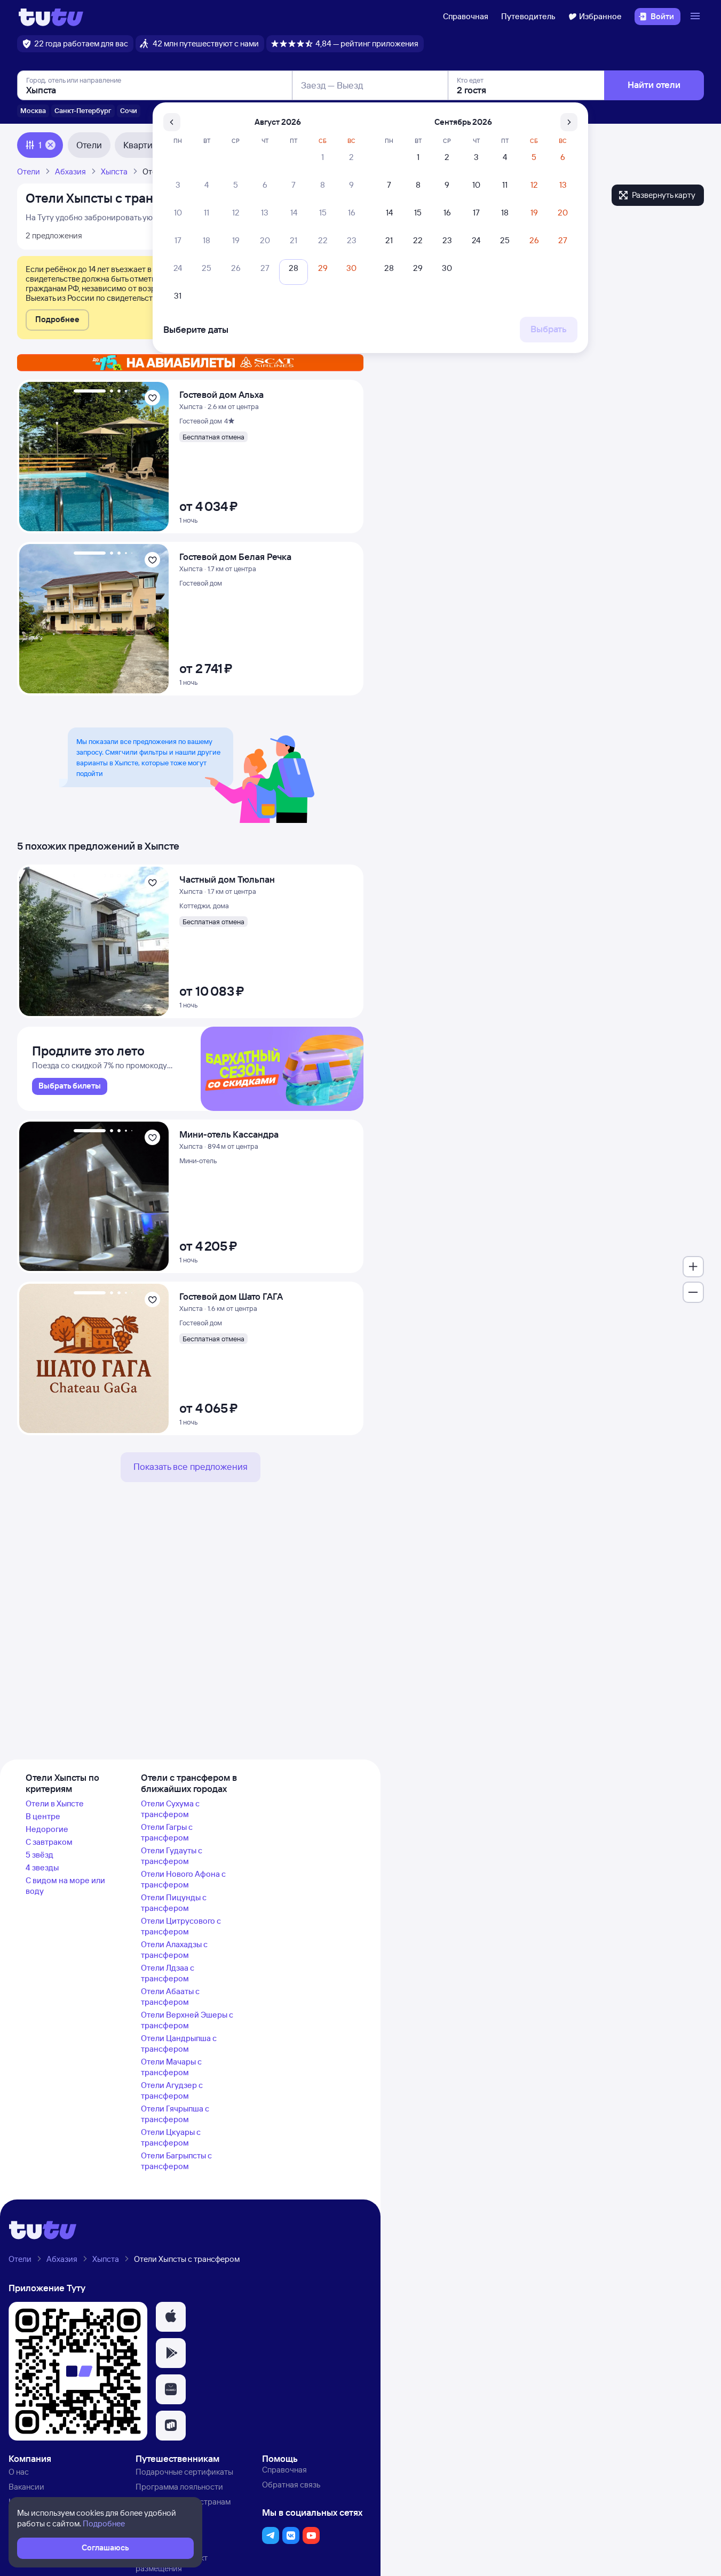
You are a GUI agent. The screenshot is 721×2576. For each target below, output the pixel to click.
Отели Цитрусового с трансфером (181, 1926)
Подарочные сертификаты (184, 2472)
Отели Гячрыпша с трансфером (175, 2114)
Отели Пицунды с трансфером (174, 1903)
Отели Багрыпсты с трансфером (176, 2161)
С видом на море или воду (65, 1886)
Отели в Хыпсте (55, 1803)
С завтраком (49, 1842)
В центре (43, 1816)
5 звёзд (39, 1855)
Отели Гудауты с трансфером (172, 1856)
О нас (19, 2472)
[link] (70, 1086)
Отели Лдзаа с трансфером (168, 1973)
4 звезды (42, 1867)
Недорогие (47, 1829)
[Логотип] (51, 17)
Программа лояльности (179, 2487)
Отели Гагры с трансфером (167, 1832)
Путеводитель (528, 16)
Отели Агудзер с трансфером (172, 2090)
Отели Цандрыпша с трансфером (179, 2043)
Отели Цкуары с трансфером (171, 2137)
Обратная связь (291, 2485)
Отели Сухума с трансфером (170, 1809)
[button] (57, 320)
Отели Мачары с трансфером (171, 2067)
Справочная (466, 16)
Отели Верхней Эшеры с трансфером (187, 2020)
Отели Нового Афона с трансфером (183, 1879)
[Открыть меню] (696, 17)
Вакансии (26, 2487)
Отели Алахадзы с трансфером (174, 1950)
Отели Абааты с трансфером (170, 1997)
